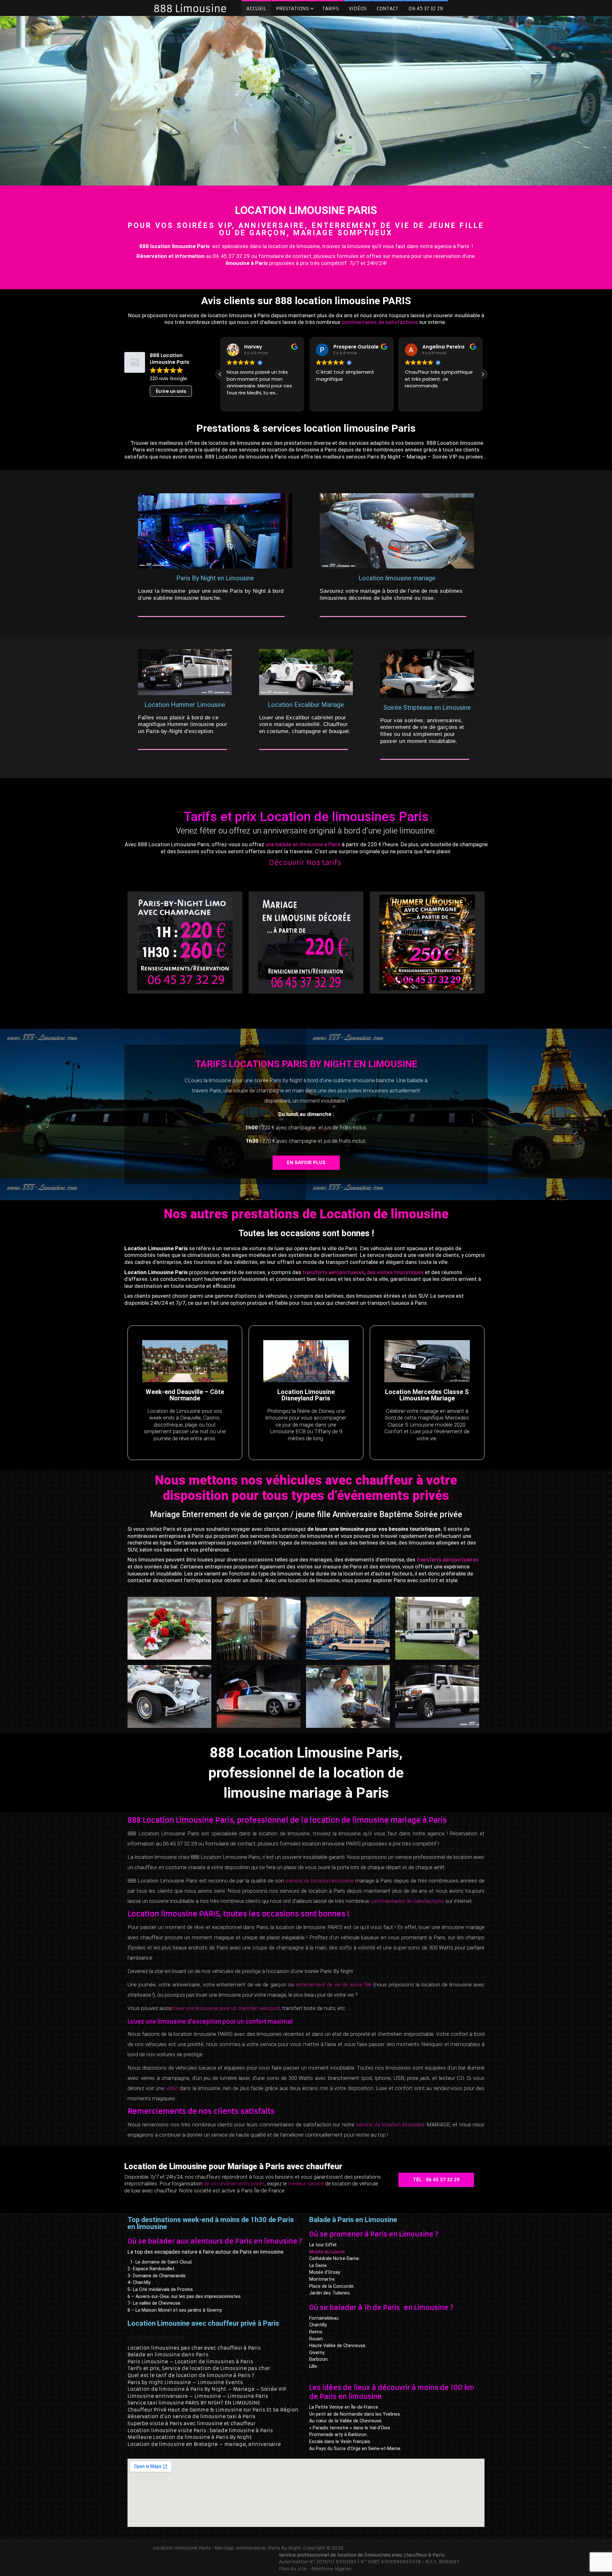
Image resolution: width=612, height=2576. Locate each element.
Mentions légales (331, 2568)
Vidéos (358, 8)
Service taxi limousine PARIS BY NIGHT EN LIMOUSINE (194, 2403)
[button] (483, 374)
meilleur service (306, 2183)
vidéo (172, 2088)
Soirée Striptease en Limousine (427, 708)
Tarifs (331, 8)
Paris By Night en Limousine (215, 578)
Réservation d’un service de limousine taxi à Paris (191, 2417)
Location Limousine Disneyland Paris (306, 1395)
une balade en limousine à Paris (303, 844)
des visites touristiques (395, 1272)
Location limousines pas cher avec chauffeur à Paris (194, 2348)
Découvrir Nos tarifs (306, 863)
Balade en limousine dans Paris (168, 2355)
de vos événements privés (234, 2183)
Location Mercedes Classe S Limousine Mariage (427, 1395)
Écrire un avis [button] (171, 391)
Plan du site (293, 2568)
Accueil (256, 8)
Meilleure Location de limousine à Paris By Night (190, 2437)
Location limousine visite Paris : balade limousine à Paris (200, 2430)
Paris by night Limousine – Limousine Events (185, 2382)
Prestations (292, 8)
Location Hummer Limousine (185, 705)
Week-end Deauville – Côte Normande (185, 1395)
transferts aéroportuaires (333, 1272)
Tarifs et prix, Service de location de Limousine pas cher (199, 2369)
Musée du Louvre (327, 2252)
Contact (387, 8)
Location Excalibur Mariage (306, 705)
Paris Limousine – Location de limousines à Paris (190, 2362)
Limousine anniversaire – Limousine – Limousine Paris (198, 2396)
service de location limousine (320, 1881)
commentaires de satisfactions (380, 322)
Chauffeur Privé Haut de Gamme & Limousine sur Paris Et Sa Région (213, 2410)
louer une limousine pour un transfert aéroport (226, 2008)
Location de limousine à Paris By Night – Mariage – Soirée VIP (207, 2389)
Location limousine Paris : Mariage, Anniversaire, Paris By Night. (228, 2548)
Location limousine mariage (397, 578)
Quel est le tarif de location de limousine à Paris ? (191, 2375)
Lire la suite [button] (417, 402)
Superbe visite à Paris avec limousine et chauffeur (191, 2423)
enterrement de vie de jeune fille (334, 1985)
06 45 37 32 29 (426, 8)
